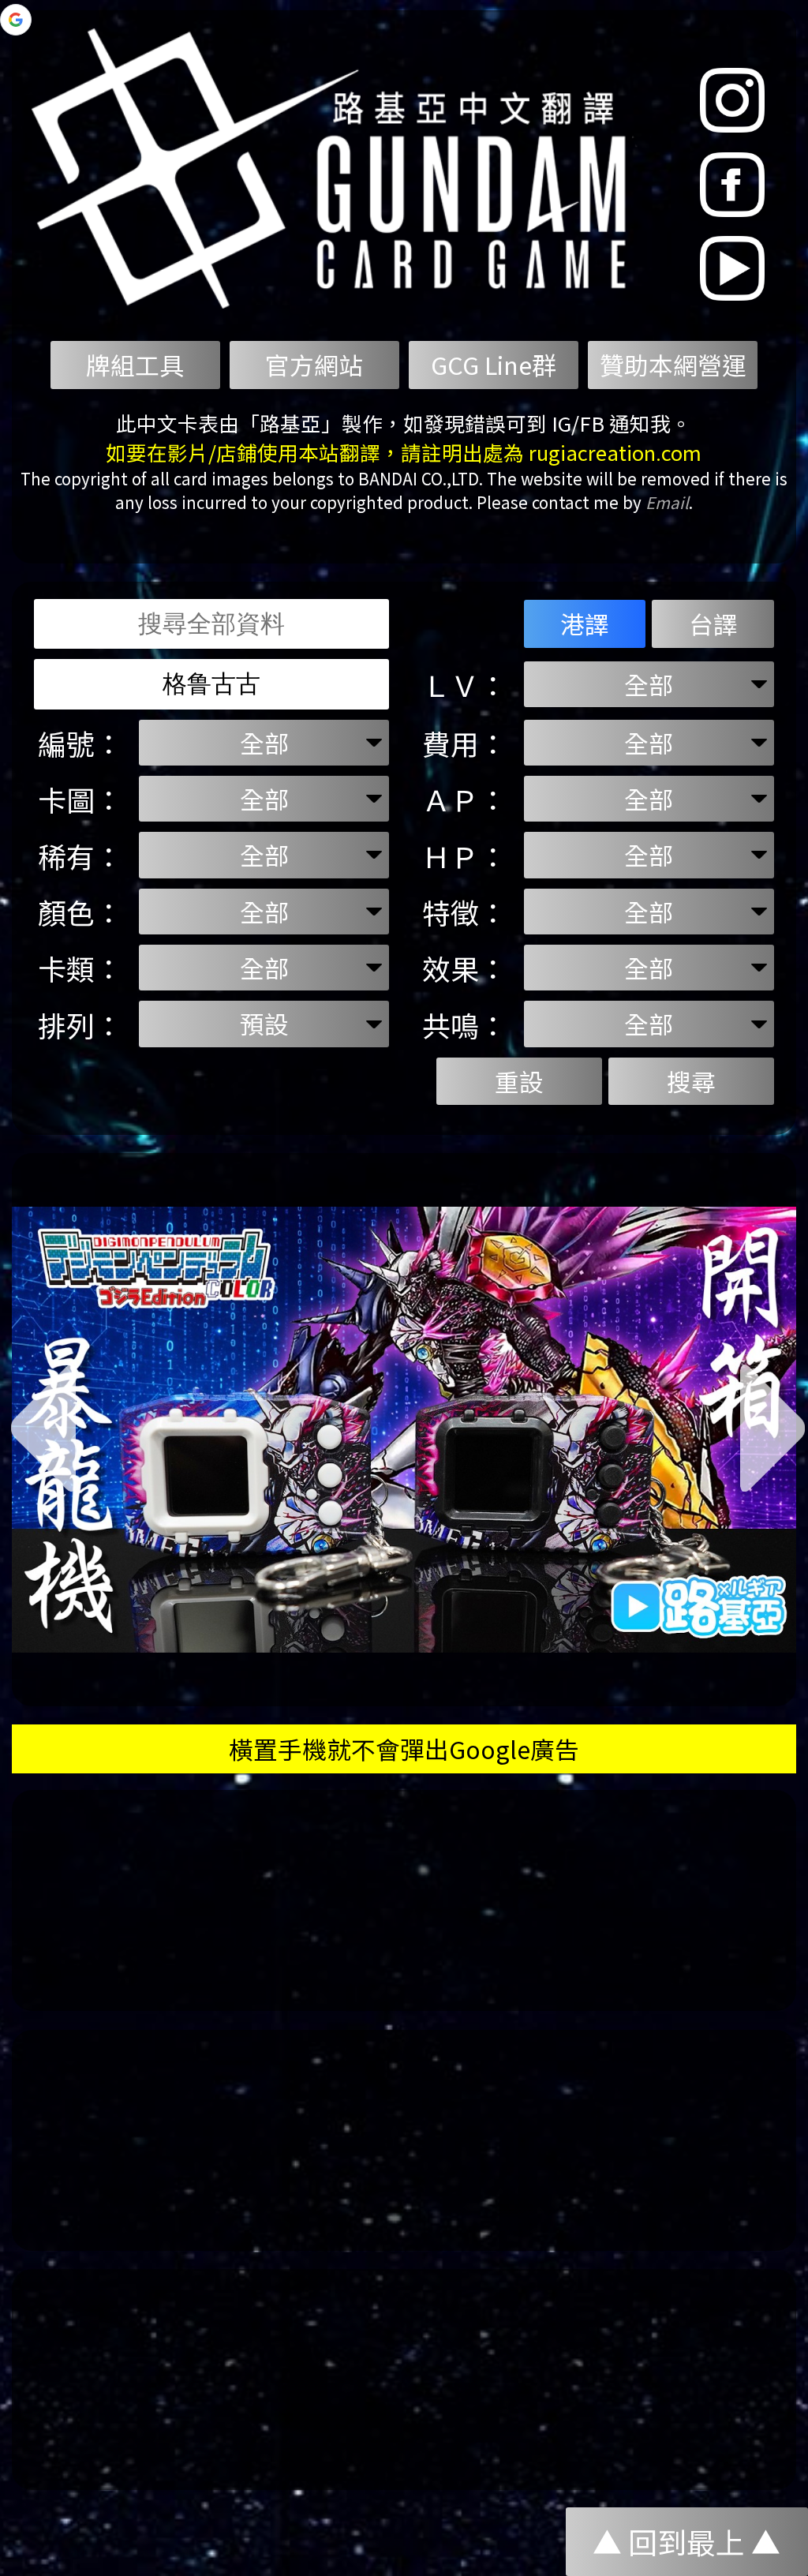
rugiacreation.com (615, 452)
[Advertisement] (404, 1900)
